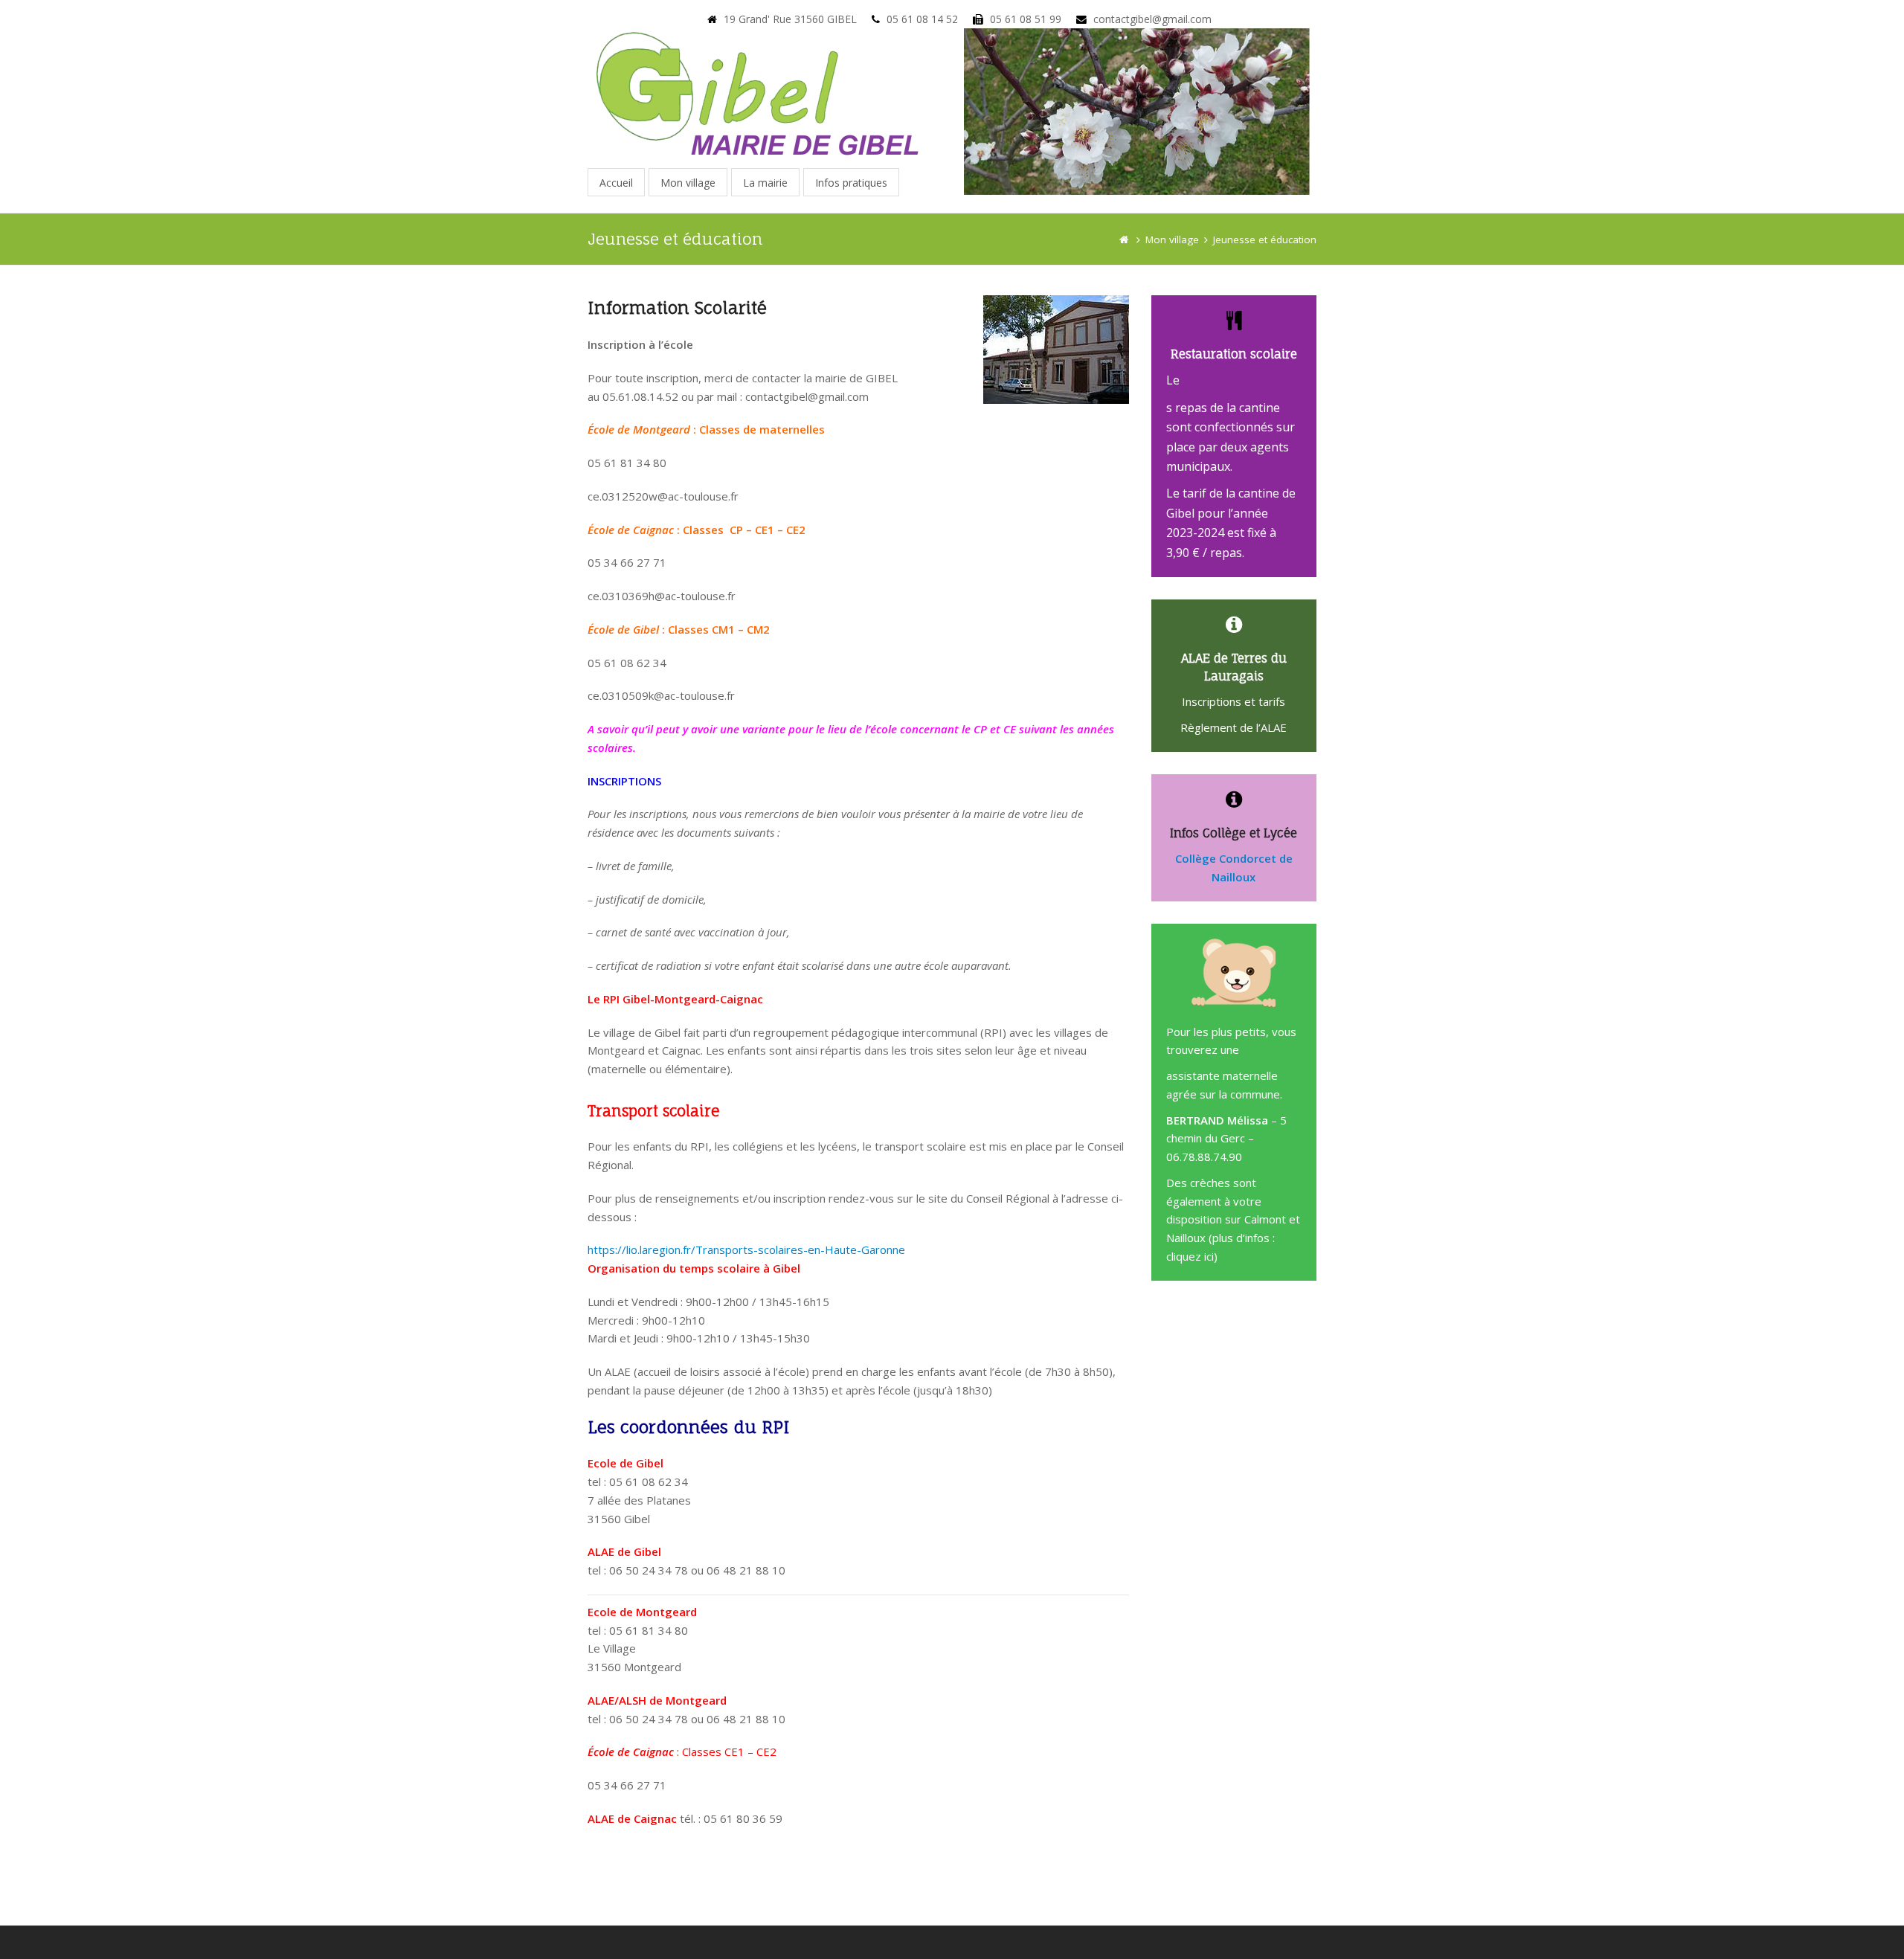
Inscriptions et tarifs (1234, 701)
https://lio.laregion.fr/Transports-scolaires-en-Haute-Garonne (746, 1249)
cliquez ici (1190, 1256)
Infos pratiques (851, 183)
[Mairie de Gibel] (1124, 239)
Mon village (688, 183)
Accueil (616, 183)
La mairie (765, 183)
